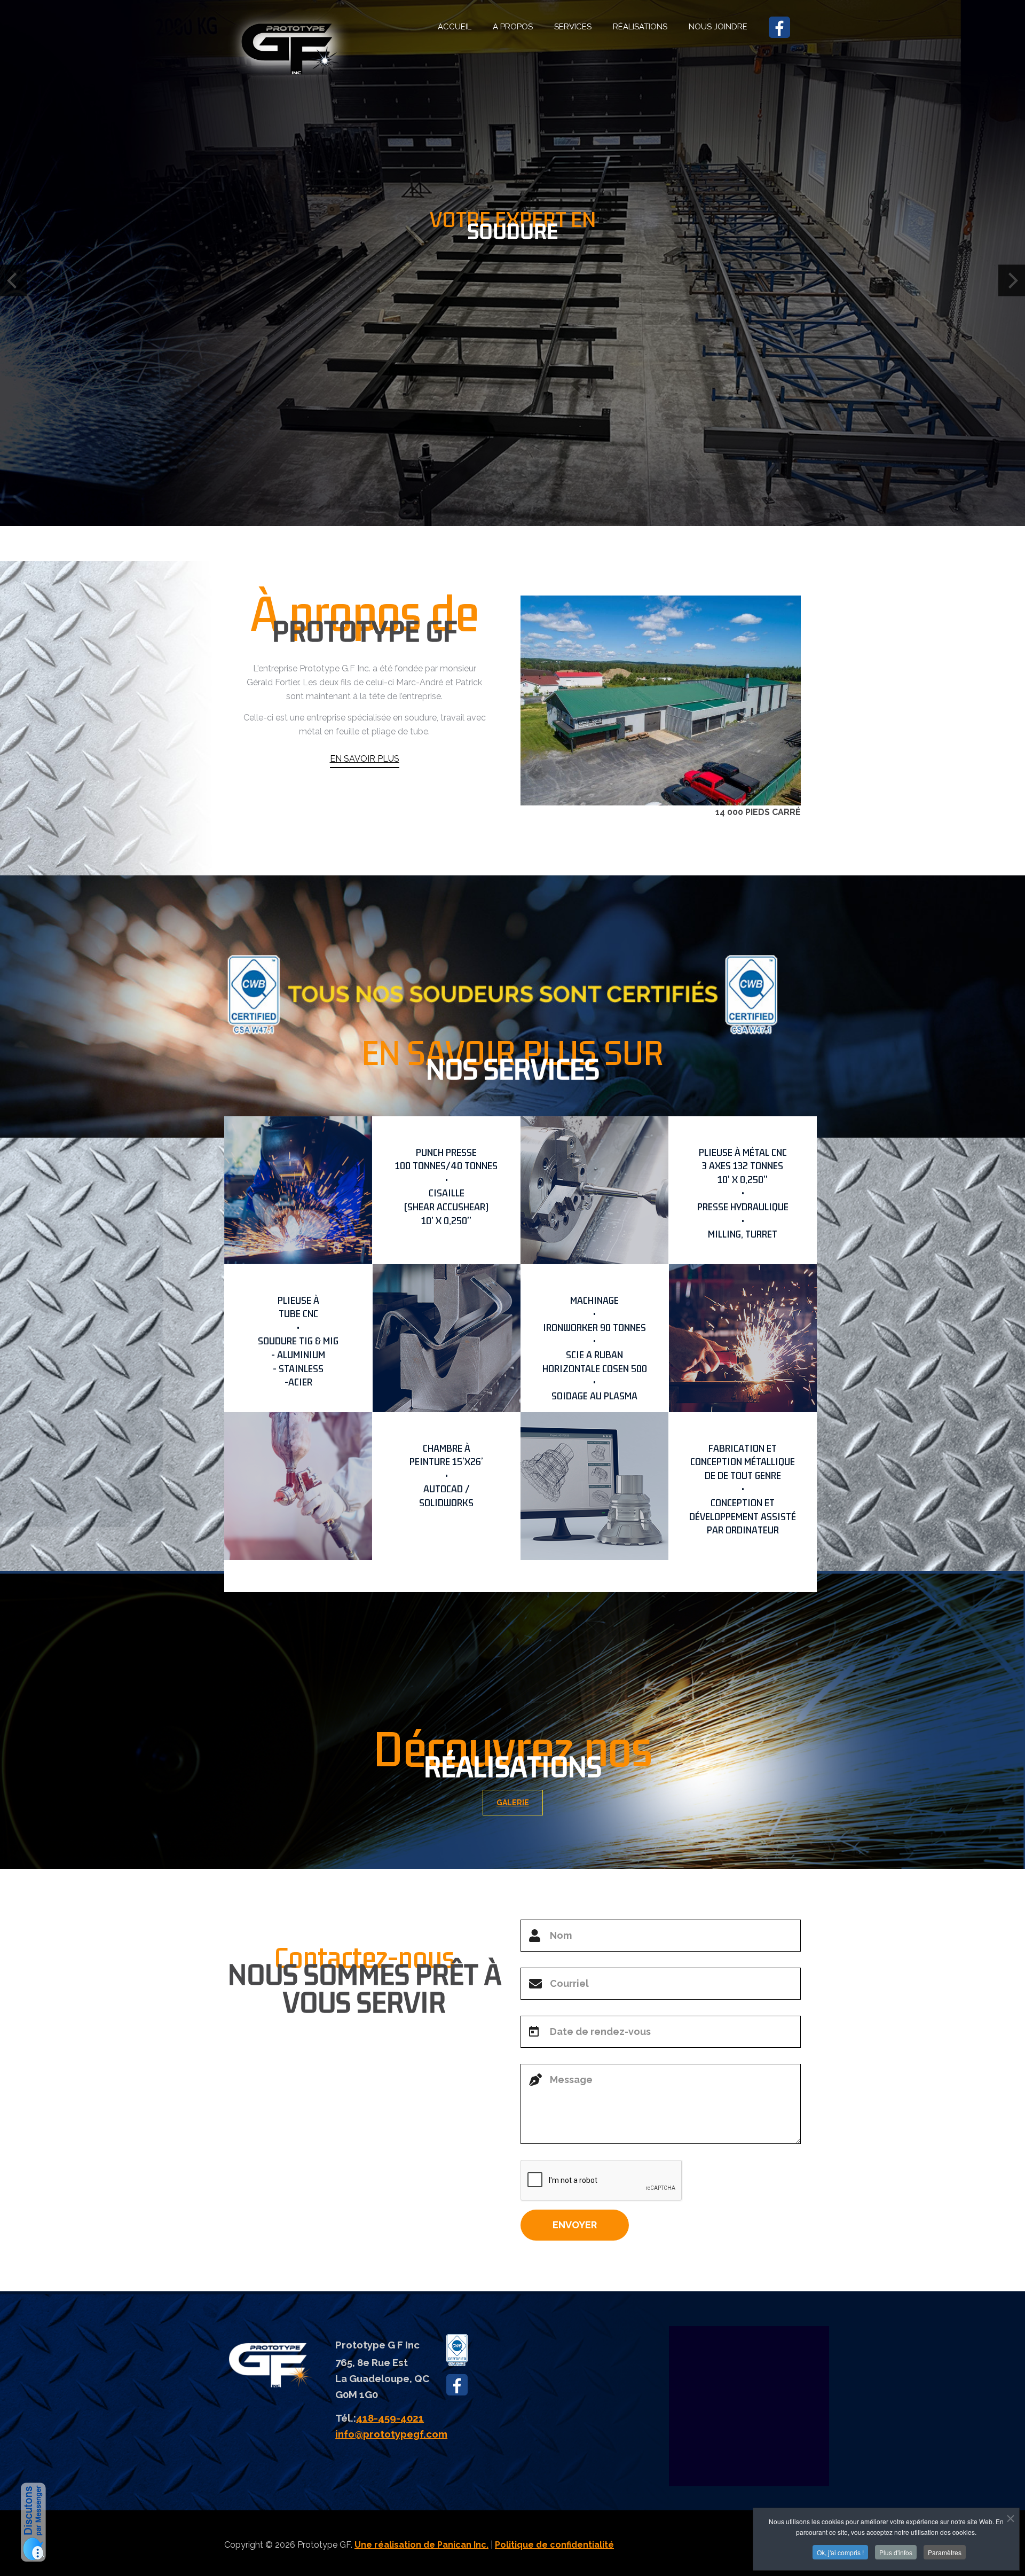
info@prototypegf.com (391, 2434)
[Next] (1012, 280)
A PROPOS (513, 27)
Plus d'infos (896, 2552)
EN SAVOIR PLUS (365, 759)
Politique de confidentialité (554, 2545)
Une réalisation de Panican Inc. (421, 2545)
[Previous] (13, 280)
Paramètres (945, 2552)
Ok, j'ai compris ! (840, 2552)
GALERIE (513, 1803)
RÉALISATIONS (640, 27)
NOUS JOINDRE (718, 27)
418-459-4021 (390, 2418)
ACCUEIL (455, 27)
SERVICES (573, 27)
